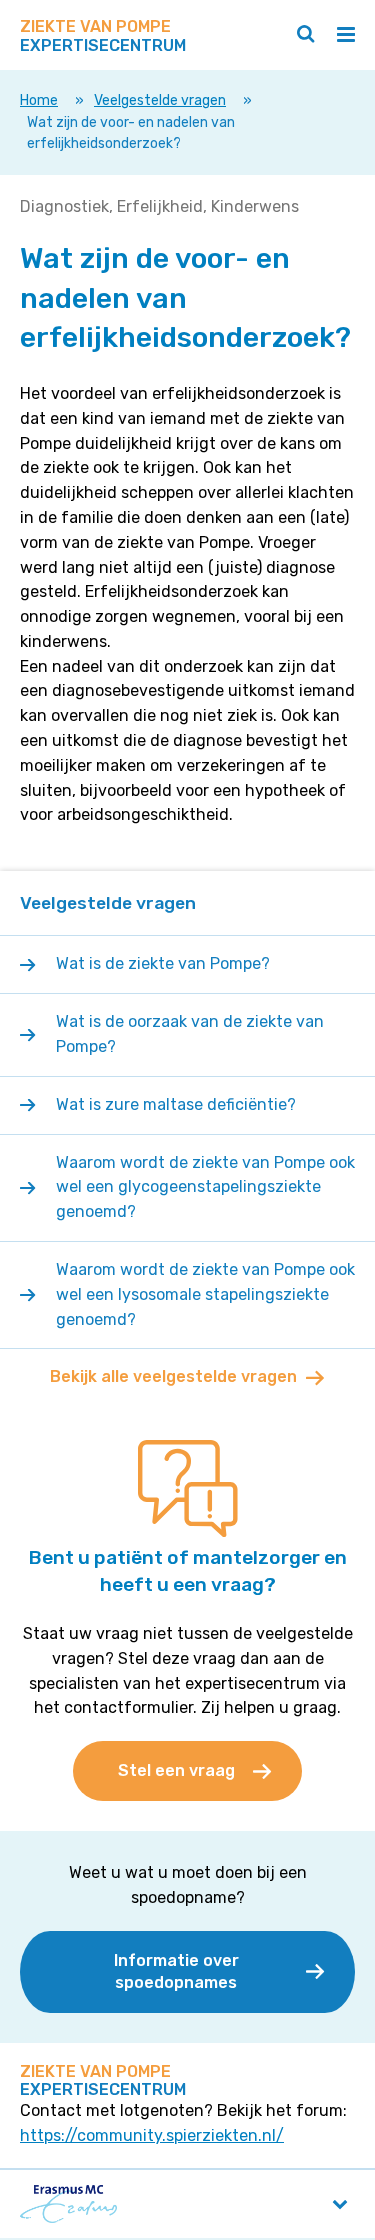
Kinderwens (255, 206)
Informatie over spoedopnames (176, 1971)
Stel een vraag (176, 1770)
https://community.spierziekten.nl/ (152, 2135)
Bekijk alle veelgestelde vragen (173, 1376)
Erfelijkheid (160, 206)
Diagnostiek (64, 206)
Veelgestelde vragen (160, 100)
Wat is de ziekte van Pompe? (163, 963)
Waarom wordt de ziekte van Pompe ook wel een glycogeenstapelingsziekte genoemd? (205, 1187)
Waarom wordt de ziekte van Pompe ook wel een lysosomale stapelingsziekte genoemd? (205, 1294)
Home (39, 100)
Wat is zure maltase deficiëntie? (176, 1104)
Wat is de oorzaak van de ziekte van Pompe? (190, 1034)
